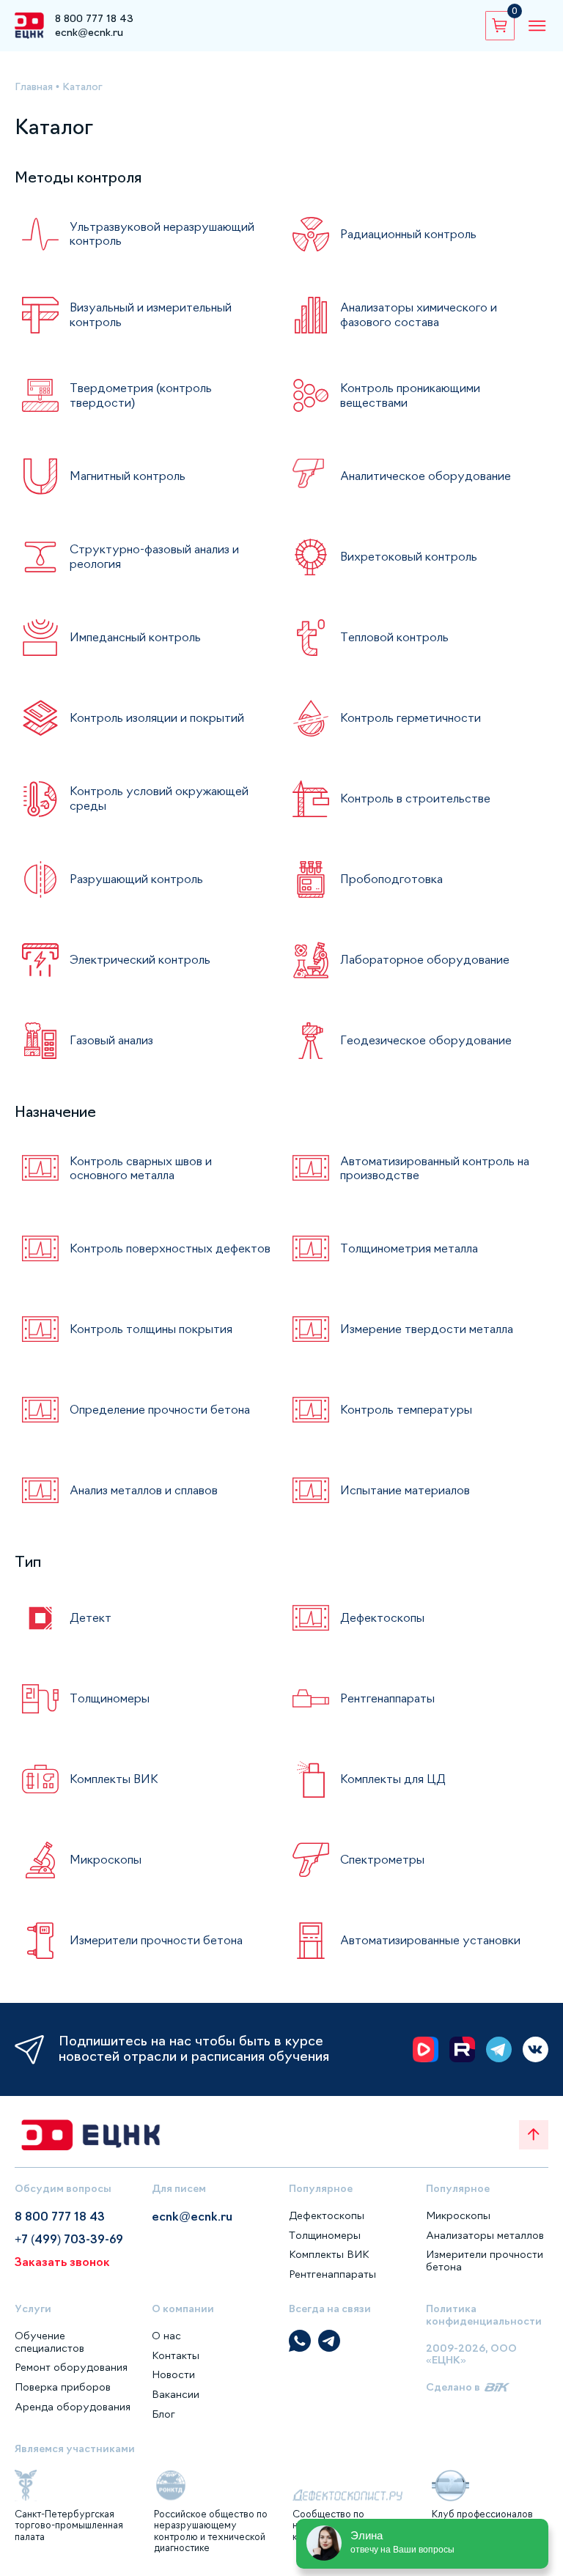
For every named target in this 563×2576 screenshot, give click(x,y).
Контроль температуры (406, 1409)
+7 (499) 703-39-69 (69, 2239)
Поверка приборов (63, 2387)
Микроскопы (106, 1859)
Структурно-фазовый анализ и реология (154, 556)
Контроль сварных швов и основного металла (141, 1168)
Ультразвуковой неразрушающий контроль (162, 233)
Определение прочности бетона (160, 1409)
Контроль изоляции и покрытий (157, 717)
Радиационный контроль (408, 234)
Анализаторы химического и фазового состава (419, 314)
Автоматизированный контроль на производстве (435, 1168)
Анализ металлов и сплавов (144, 1490)
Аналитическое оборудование (426, 476)
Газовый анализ (111, 1040)
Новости (173, 2374)
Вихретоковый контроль (409, 556)
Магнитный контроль (128, 476)
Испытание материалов (405, 1490)
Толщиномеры (110, 1698)
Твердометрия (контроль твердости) (141, 395)
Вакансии (176, 2394)
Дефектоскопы (382, 1617)
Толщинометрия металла (409, 1248)
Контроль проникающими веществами (410, 395)
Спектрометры (382, 1859)
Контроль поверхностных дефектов (170, 1248)
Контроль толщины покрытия (151, 1329)
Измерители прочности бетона (156, 1940)
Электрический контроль (140, 959)
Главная (34, 86)
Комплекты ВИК (114, 1779)
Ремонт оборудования (71, 2367)
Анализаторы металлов (485, 2235)
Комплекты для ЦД (393, 1779)
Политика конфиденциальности (484, 2315)
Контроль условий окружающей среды (159, 798)
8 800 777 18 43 (94, 18)
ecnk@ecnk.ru (89, 32)
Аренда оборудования (73, 2407)
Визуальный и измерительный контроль (151, 314)
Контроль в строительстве (415, 798)
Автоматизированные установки (430, 1940)
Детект (91, 1617)
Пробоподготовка (391, 879)
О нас (166, 2336)
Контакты (176, 2355)
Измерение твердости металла (427, 1329)
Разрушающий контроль (136, 879)
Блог (163, 2414)
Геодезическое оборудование (426, 1040)
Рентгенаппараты (387, 1698)
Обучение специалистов (49, 2342)
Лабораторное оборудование (425, 959)
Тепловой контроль (394, 637)
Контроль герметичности (411, 717)
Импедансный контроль (135, 637)
